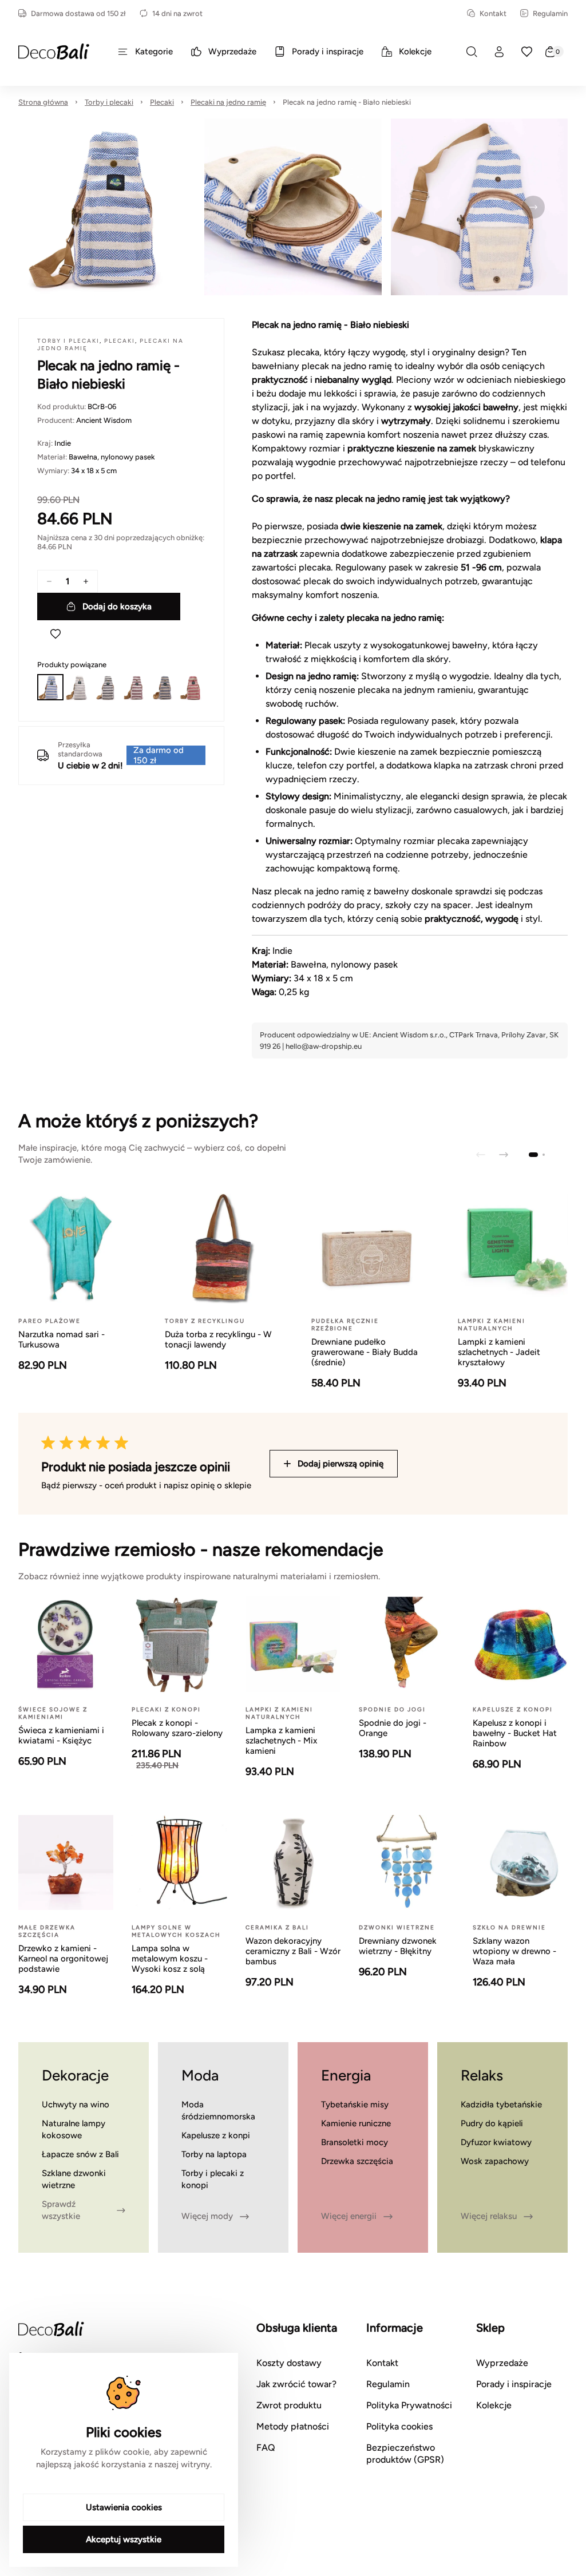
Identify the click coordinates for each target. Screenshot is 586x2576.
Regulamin (550, 13)
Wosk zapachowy (495, 2161)
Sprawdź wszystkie (61, 2210)
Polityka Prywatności (409, 2405)
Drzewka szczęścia (357, 2161)
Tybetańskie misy (355, 2105)
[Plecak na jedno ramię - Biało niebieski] (50, 687)
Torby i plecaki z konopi (213, 2179)
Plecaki (162, 102)
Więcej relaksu (489, 2216)
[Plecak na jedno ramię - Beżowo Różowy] (192, 687)
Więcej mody (207, 2216)
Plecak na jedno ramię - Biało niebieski (347, 102)
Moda (200, 2075)
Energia (346, 2075)
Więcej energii (349, 2216)
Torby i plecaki (109, 102)
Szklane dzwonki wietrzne (74, 2179)
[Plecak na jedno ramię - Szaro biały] (79, 687)
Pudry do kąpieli (492, 2123)
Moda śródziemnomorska (218, 2111)
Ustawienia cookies (124, 2507)
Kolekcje (494, 2405)
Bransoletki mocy (355, 2142)
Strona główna (43, 102)
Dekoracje (75, 2075)
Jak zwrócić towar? (296, 2384)
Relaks (482, 2075)
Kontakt (493, 13)
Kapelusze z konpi (216, 2135)
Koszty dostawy (289, 2363)
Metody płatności (293, 2426)
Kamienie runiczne (356, 2123)
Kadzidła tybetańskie (501, 2105)
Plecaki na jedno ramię (228, 102)
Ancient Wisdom (104, 420)
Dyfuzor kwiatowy (496, 2142)
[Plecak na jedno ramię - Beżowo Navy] (164, 687)
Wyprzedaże (502, 2363)
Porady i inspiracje (514, 2384)
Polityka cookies (399, 2426)
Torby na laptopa (214, 2154)
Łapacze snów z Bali (80, 2154)
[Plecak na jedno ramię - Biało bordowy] (136, 687)
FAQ (266, 2448)
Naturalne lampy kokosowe (74, 2129)
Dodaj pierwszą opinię (340, 1464)
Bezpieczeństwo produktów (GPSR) (405, 2454)
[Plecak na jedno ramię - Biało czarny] (107, 687)
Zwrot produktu (289, 2405)
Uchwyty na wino (76, 2105)
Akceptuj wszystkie (124, 2539)
